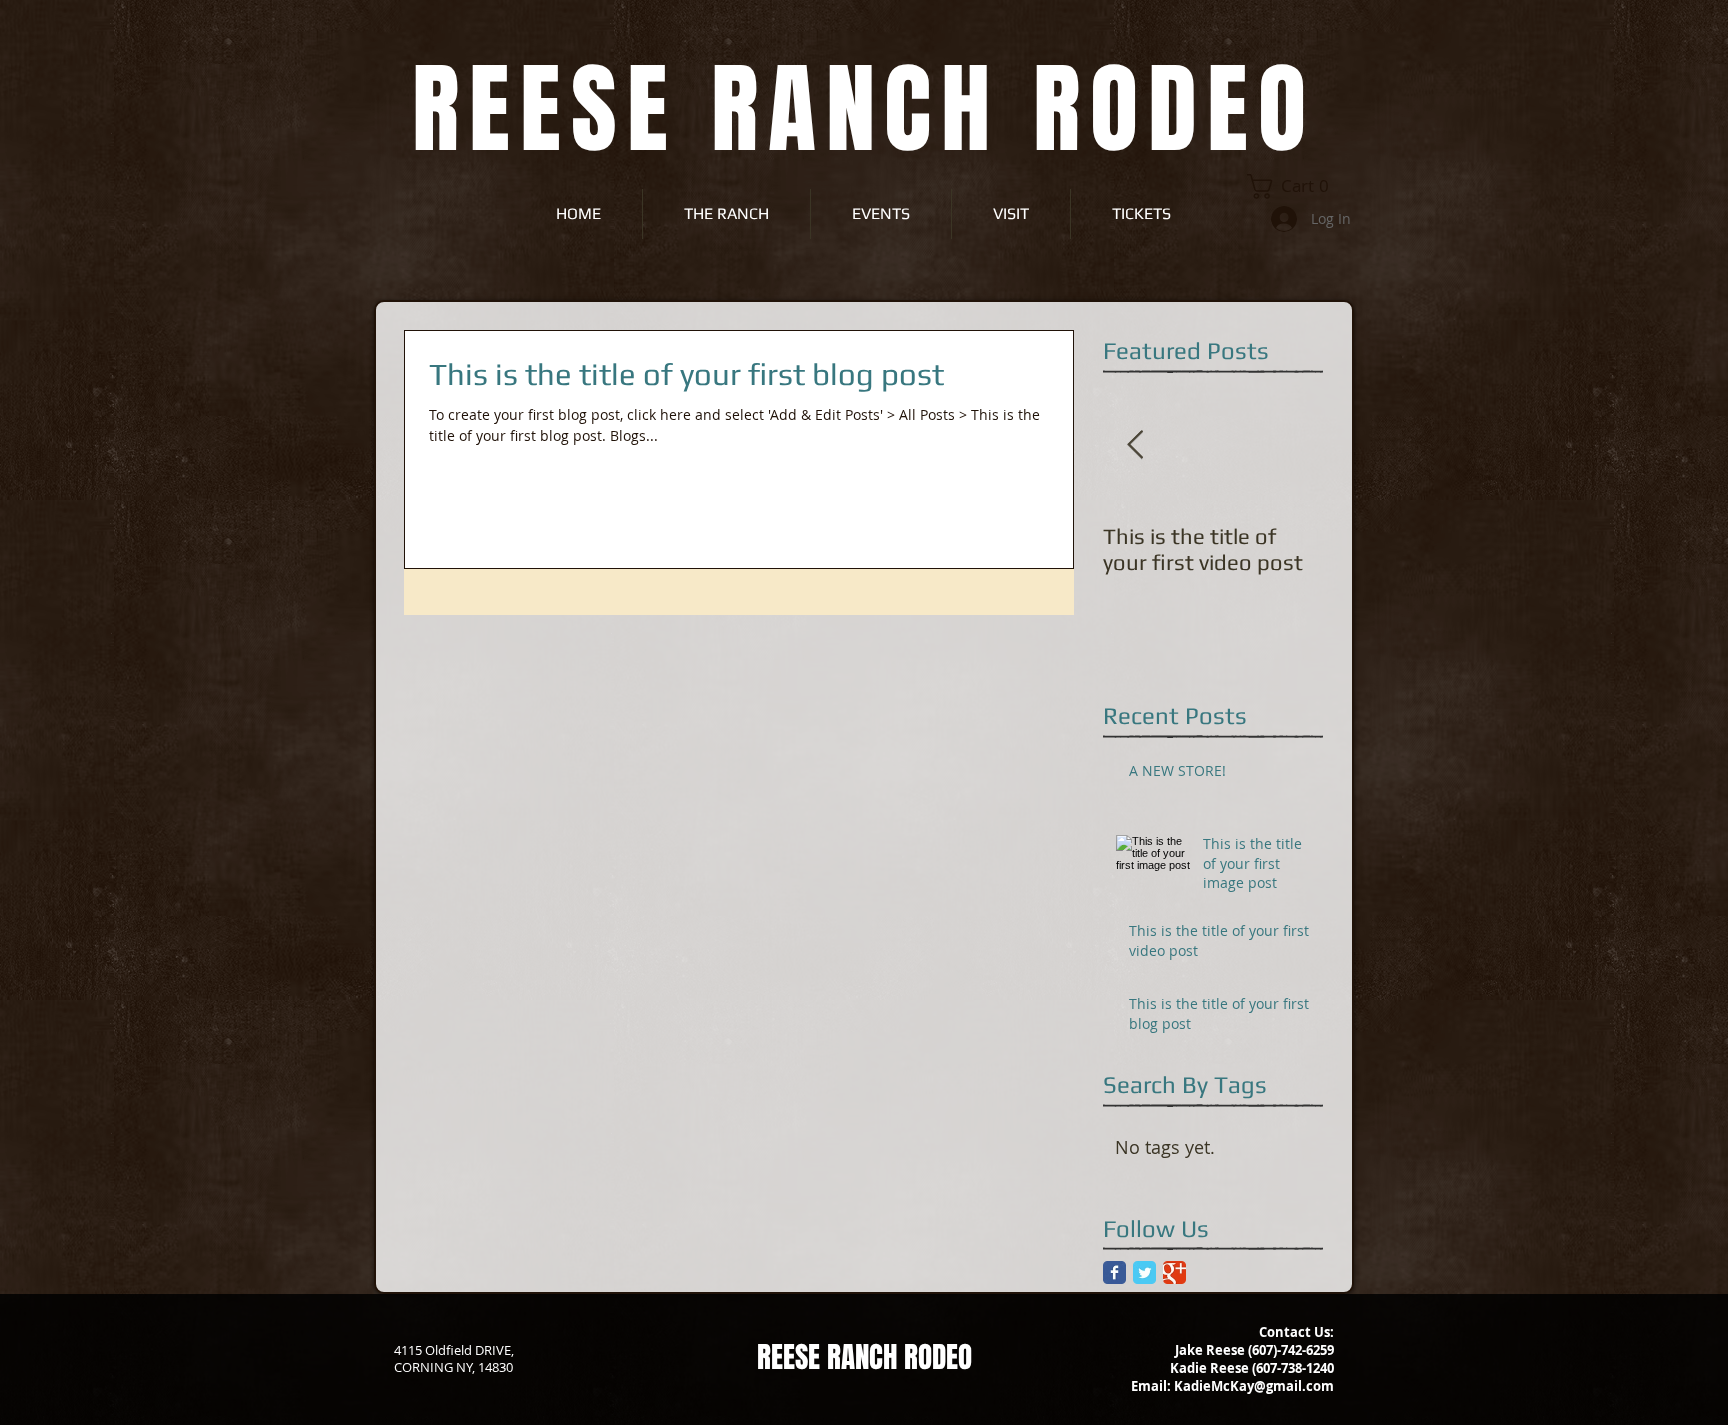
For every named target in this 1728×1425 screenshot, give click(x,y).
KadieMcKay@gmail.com (1254, 1386)
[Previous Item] (1135, 445)
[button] (1294, 186)
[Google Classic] (1174, 1272)
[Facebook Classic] (1114, 1272)
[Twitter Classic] (1144, 1272)
